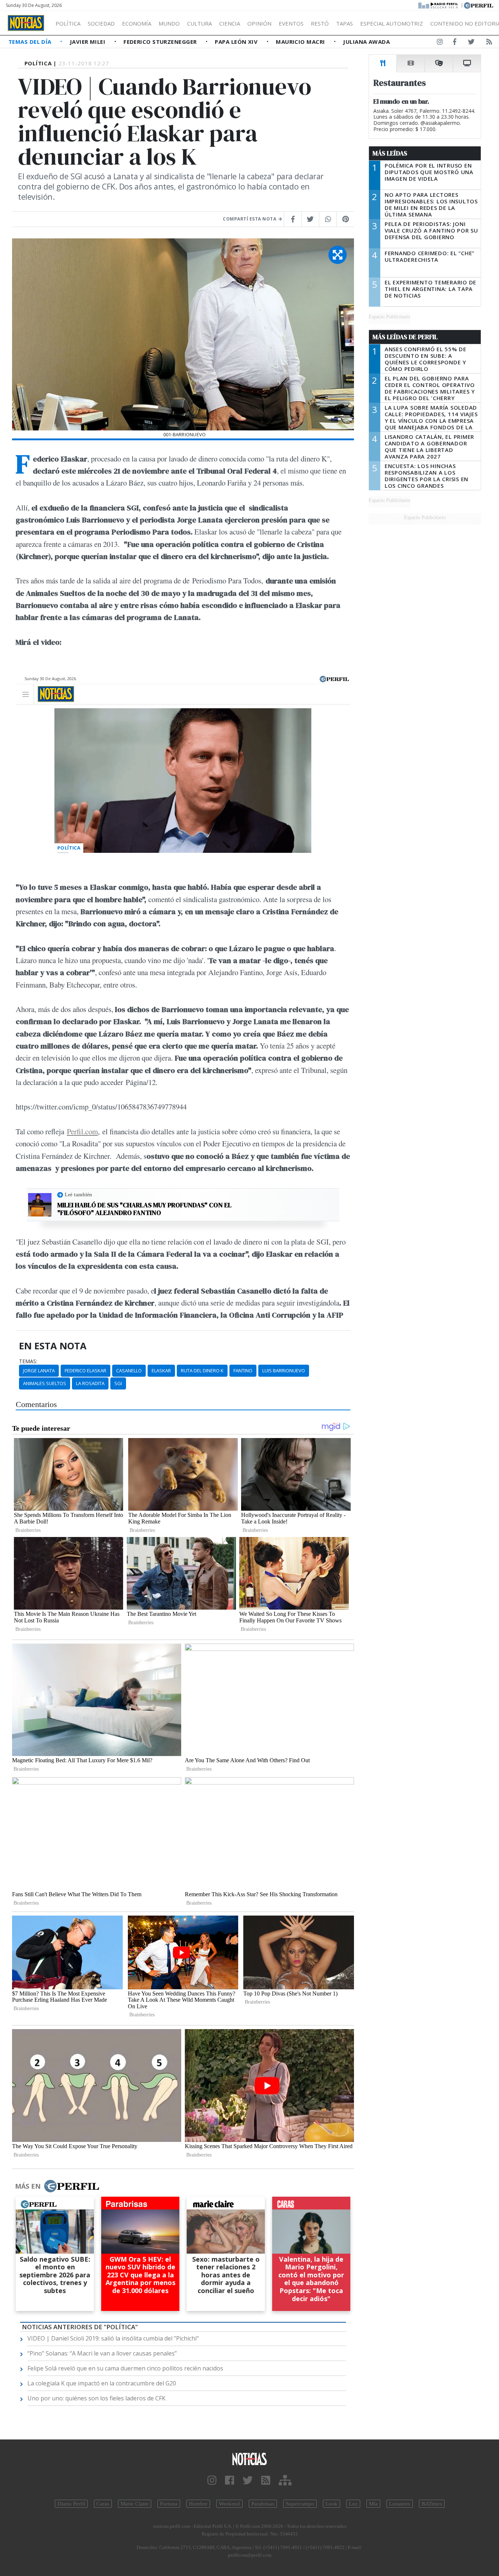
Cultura (199, 23)
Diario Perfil (71, 2504)
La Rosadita (90, 1383)
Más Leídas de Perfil (405, 337)
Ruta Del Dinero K (202, 1371)
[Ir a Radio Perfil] (439, 5)
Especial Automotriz (392, 23)
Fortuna (169, 2504)
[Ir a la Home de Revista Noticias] (26, 23)
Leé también (78, 1195)
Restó (320, 23)
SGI (118, 1383)
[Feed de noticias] (489, 43)
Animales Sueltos (45, 1383)
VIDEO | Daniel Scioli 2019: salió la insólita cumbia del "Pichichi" (113, 2338)
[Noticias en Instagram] (440, 43)
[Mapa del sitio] (285, 2481)
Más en (28, 2186)
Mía (373, 2504)
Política (68, 23)
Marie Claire (135, 2504)
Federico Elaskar (85, 1371)
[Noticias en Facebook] (455, 43)
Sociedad (101, 23)
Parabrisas (263, 2504)
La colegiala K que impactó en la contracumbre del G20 (102, 2383)
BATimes (432, 2504)
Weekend (229, 2504)
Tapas (344, 23)
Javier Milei (88, 42)
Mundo (169, 23)
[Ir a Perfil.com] (479, 5)
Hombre (198, 2504)
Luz (353, 2504)
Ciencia (230, 23)
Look (332, 2504)
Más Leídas (390, 153)
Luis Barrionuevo (284, 1371)
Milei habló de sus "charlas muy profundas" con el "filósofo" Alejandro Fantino (144, 1209)
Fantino (243, 1371)
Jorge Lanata (39, 1371)
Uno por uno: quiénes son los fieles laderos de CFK (96, 2398)
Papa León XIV (237, 42)
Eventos (291, 23)
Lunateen (400, 2504)
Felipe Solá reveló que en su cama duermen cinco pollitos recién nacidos (125, 2368)
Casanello (129, 1371)
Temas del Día (31, 42)
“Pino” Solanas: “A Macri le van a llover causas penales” (102, 2353)
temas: (28, 1361)
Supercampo (300, 2504)
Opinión (259, 23)
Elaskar (161, 1371)
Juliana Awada (366, 42)
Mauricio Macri (301, 42)
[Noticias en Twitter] (471, 43)
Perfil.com (82, 1131)
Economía (137, 23)
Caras (103, 2504)
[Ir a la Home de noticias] (250, 2459)
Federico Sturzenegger (161, 42)
